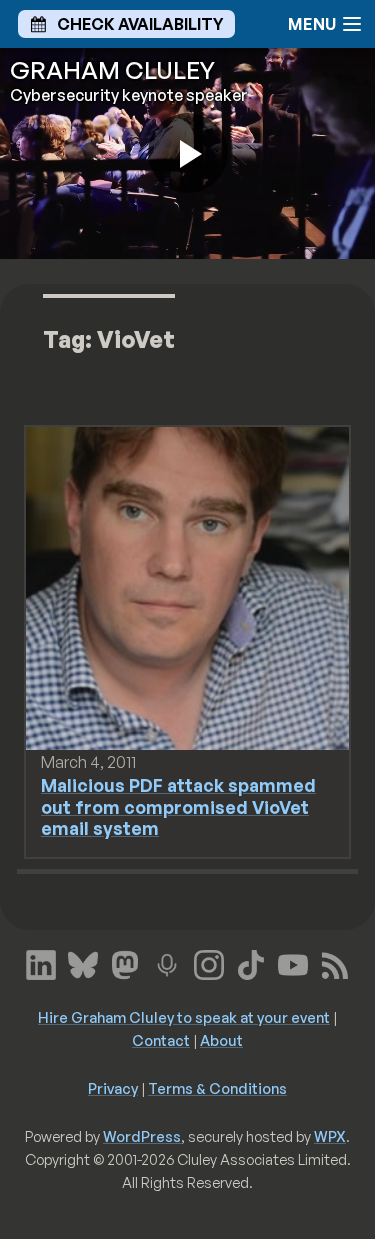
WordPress (142, 1136)
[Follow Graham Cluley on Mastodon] (125, 963)
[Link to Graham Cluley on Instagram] (209, 963)
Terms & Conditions (217, 1088)
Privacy (113, 1088)
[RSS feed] (335, 963)
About (221, 1040)
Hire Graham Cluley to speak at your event (184, 1017)
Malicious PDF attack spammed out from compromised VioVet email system (178, 806)
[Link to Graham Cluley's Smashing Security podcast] (167, 963)
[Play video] (188, 153)
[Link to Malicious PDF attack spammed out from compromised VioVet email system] (187, 587)
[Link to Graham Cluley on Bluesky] (83, 963)
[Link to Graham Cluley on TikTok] (251, 963)
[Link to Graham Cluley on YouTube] (293, 963)
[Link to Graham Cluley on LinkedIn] (41, 963)
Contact (161, 1040)
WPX (330, 1136)
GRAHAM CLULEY (112, 70)
